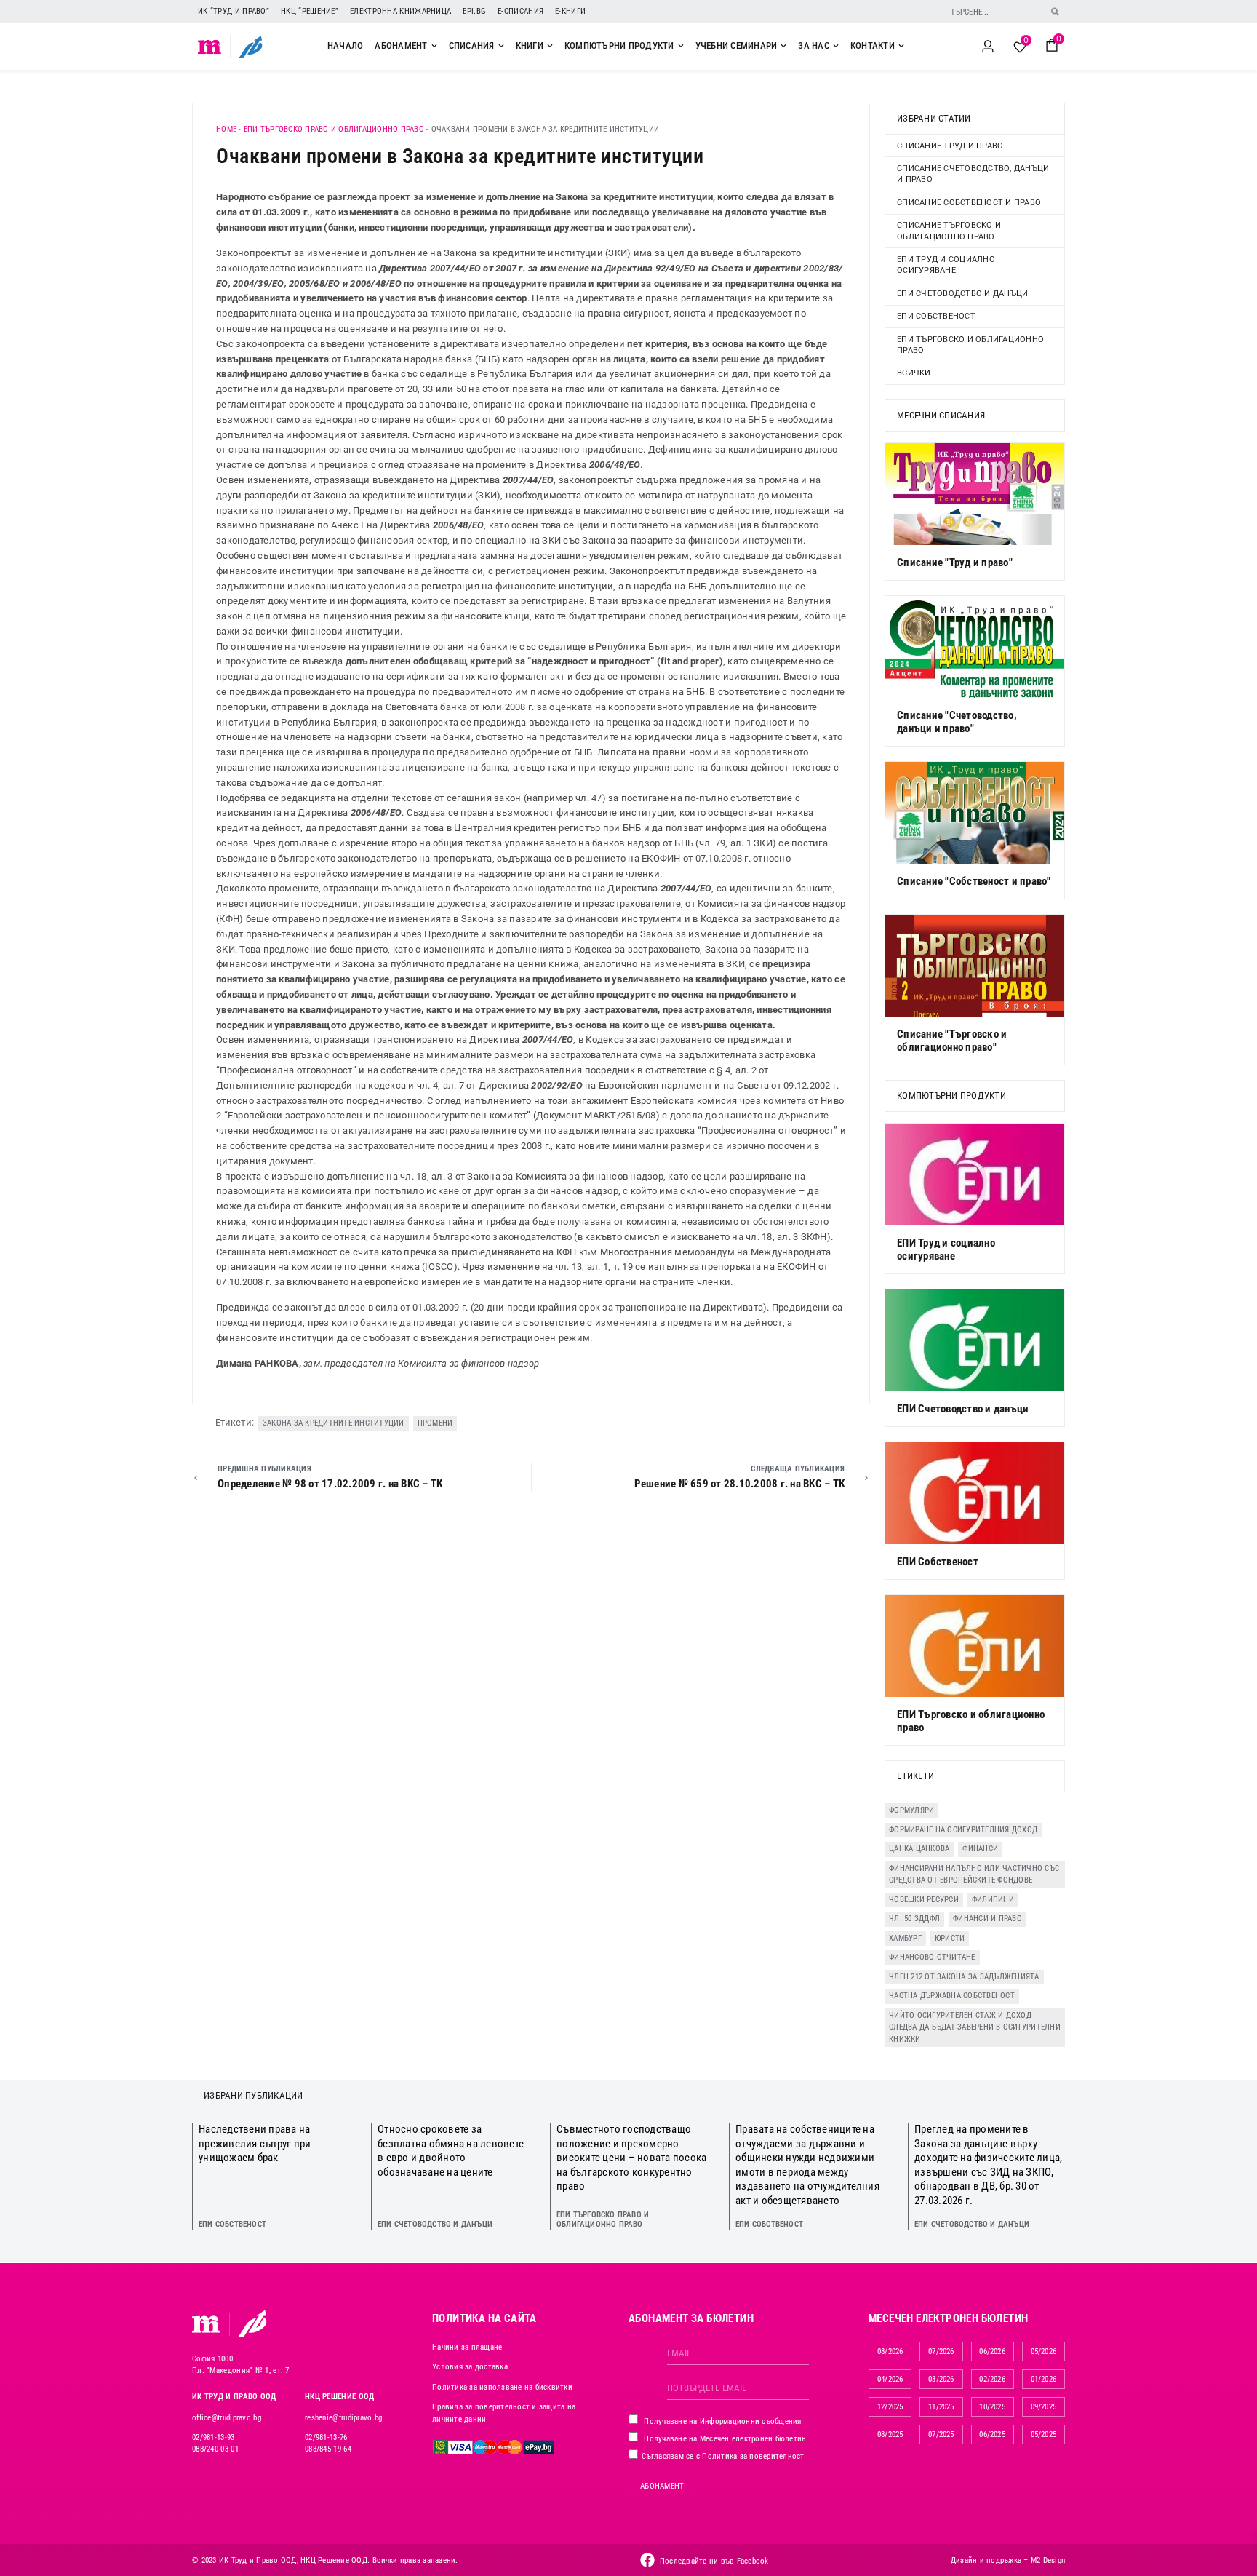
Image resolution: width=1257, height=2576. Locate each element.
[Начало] (210, 47)
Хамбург (905, 1938)
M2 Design (1048, 2560)
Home (226, 129)
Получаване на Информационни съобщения (722, 2421)
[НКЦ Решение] (252, 2323)
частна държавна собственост (952, 1996)
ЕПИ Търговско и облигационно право (970, 345)
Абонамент (662, 2486)
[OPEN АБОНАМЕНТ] (434, 46)
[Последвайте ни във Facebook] (647, 2560)
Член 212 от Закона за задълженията (964, 1977)
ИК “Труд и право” (234, 11)
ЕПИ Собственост (936, 316)
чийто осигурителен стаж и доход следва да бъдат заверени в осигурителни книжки (975, 2027)
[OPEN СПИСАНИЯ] (501, 46)
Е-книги (570, 11)
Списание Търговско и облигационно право (949, 231)
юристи (950, 1938)
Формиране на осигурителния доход (963, 1830)
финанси (980, 1849)
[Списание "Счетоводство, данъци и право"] (975, 647)
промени (435, 1423)
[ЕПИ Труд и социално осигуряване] (975, 1174)
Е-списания (520, 11)
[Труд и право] (207, 2324)
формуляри (911, 1810)
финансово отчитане (932, 1957)
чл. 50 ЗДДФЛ (914, 1919)
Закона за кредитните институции (334, 1423)
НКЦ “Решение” (310, 11)
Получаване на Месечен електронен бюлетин (724, 2439)
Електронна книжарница (400, 11)
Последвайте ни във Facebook (714, 2561)
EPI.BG (474, 11)
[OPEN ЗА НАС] (836, 46)
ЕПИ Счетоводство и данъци (962, 294)
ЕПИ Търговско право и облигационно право (334, 129)
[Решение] (251, 47)
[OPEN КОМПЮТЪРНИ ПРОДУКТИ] (681, 46)
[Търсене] (1055, 11)
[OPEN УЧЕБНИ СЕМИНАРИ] (783, 46)
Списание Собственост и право (969, 203)
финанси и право (987, 1919)
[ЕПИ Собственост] (975, 1493)
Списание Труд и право (950, 146)
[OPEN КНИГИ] (550, 46)
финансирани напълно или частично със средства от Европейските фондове (974, 1875)
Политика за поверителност (753, 2456)
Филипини (993, 1900)
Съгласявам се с (722, 2456)
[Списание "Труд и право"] (975, 494)
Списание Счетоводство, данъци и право (973, 174)
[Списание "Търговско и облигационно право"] (975, 966)
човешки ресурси (924, 1900)
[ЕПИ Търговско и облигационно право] (975, 1646)
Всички (914, 373)
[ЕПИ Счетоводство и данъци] (975, 1340)
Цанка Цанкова (919, 1849)
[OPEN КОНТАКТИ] (901, 46)
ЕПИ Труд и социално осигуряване (946, 265)
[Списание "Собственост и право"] (975, 813)
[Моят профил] (988, 47)
